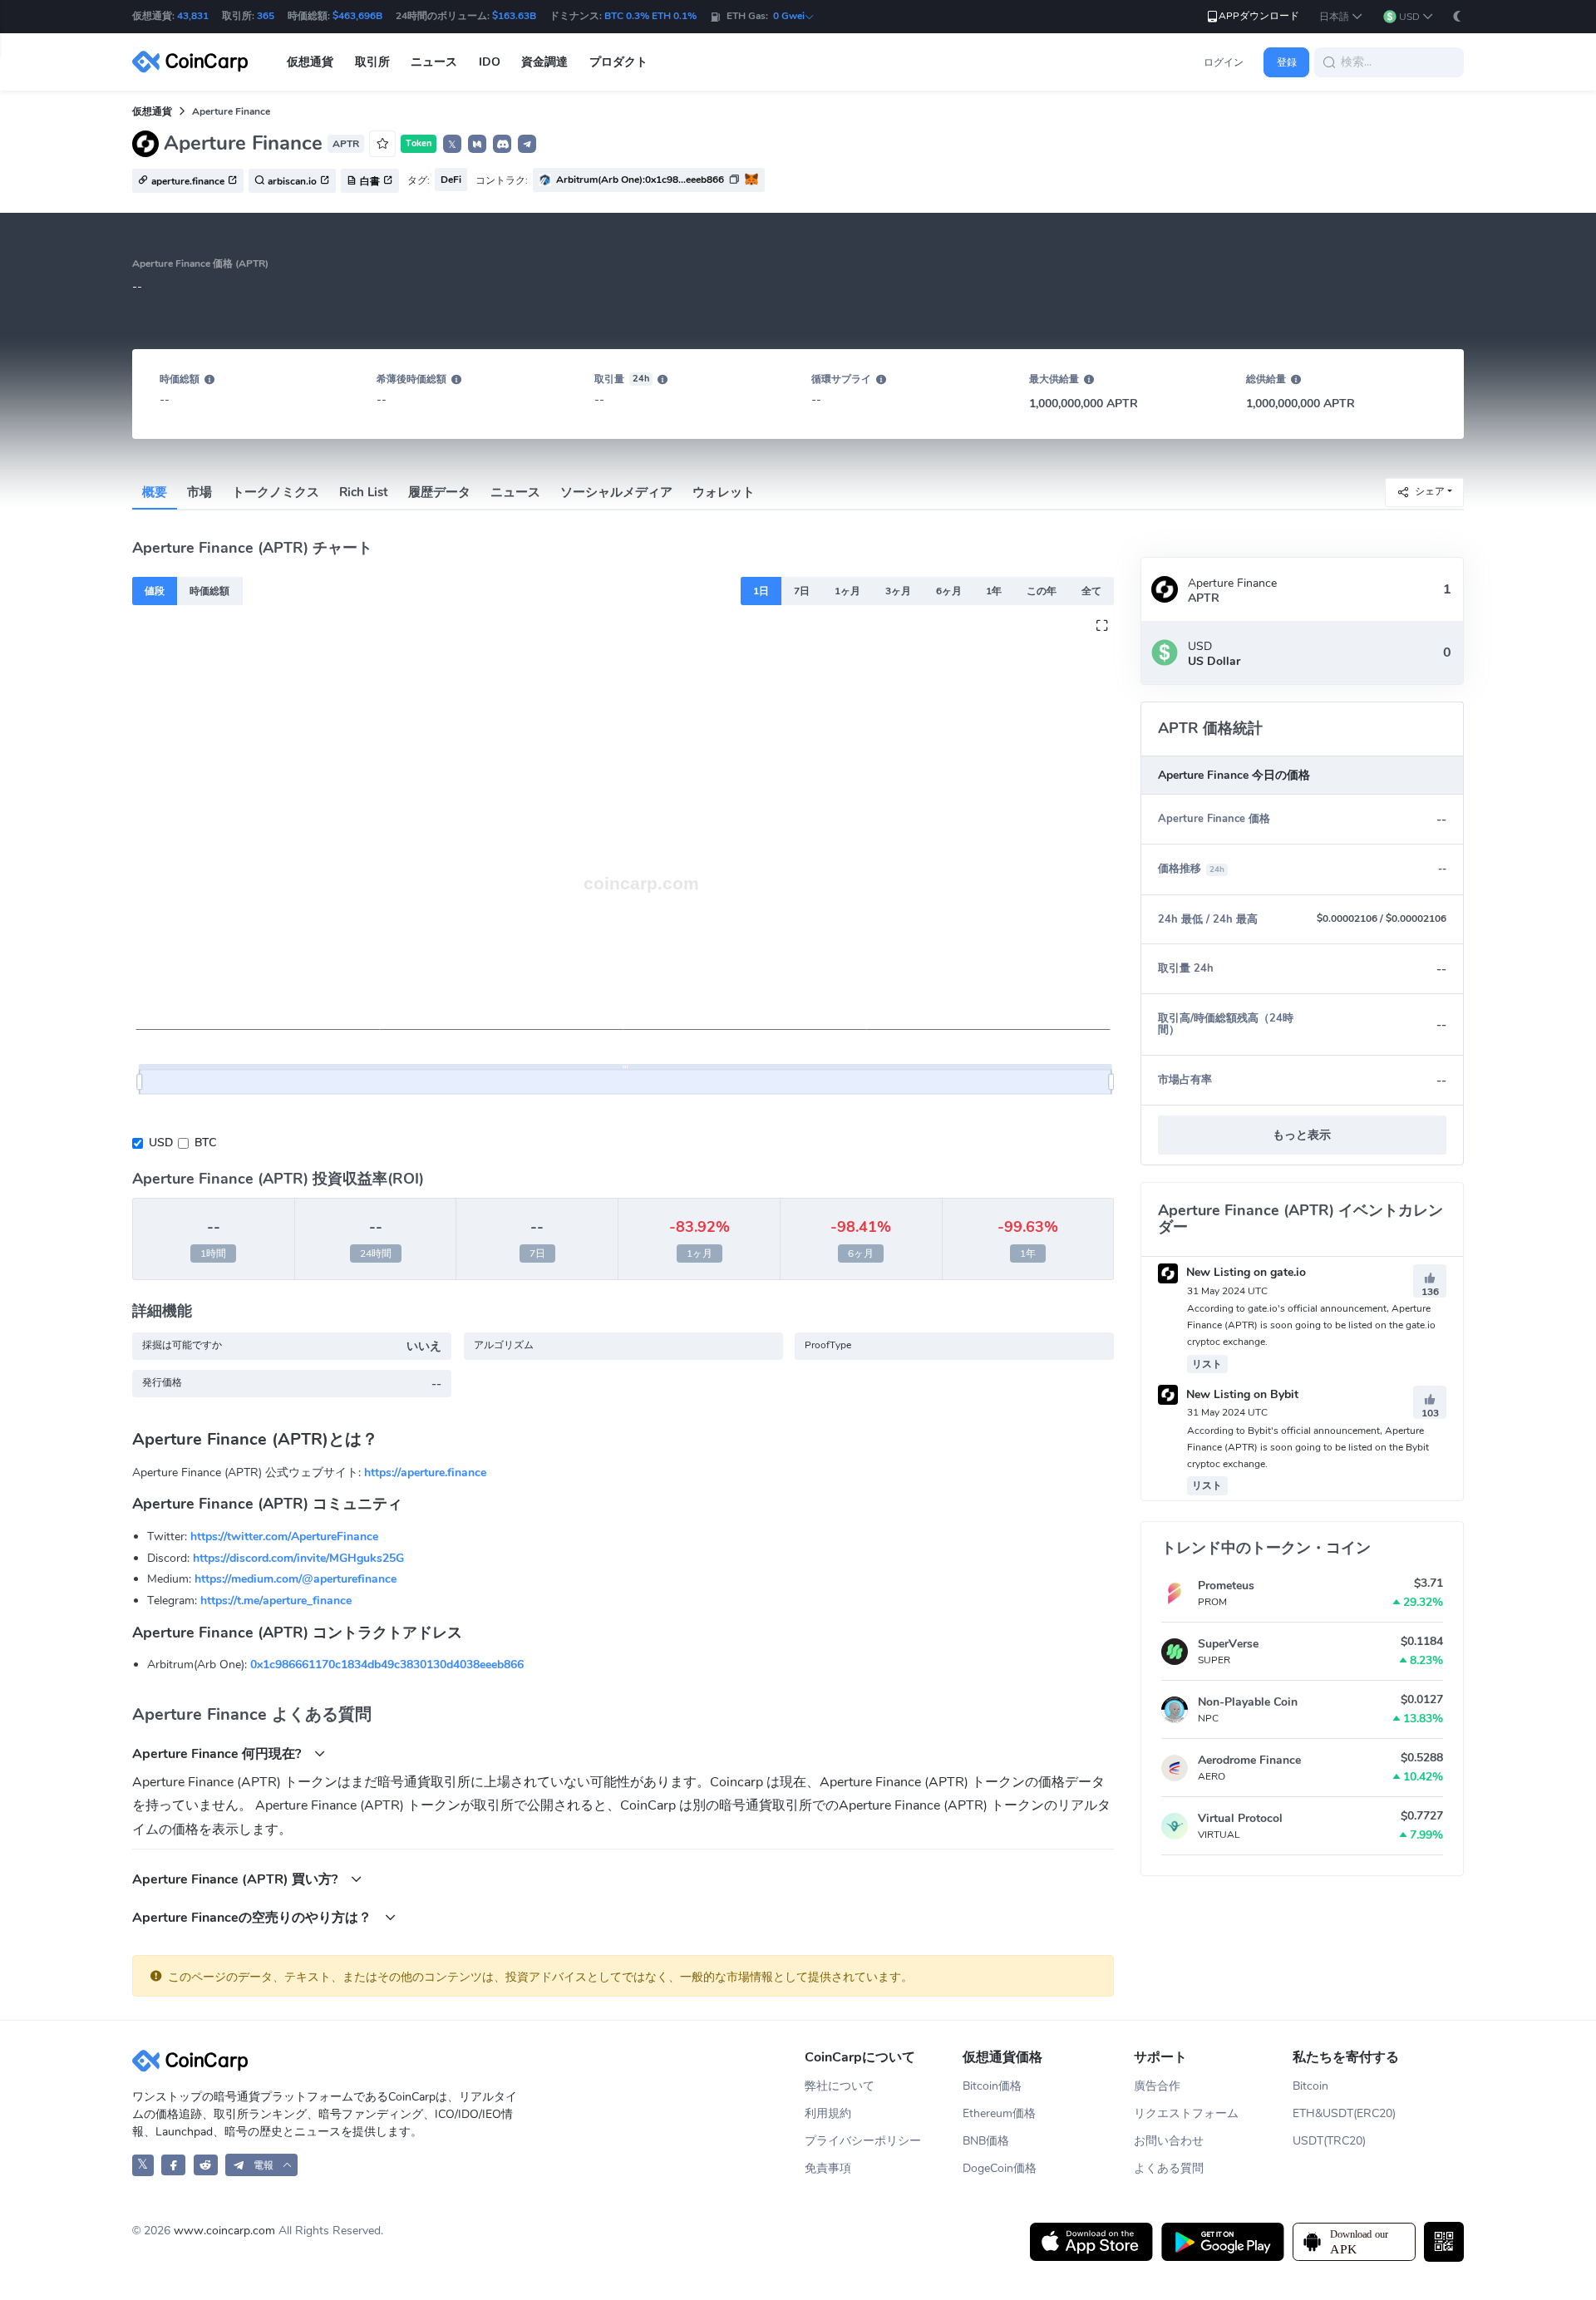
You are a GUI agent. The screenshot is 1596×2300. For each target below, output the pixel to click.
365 (266, 16)
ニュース (515, 492)
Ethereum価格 (999, 2113)
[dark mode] (1457, 16)
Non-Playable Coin (1248, 1702)
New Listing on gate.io (1244, 1272)
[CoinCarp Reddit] (206, 2165)
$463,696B (357, 16)
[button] (1341, 17)
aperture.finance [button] (188, 181)
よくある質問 (1169, 2168)
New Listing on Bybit (1241, 1394)
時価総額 (209, 591)
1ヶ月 (847, 591)
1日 (761, 591)
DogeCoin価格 (1000, 2168)
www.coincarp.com (224, 2231)
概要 (155, 492)
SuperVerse (1228, 1644)
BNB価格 (986, 2141)
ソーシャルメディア (616, 492)
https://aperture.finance (425, 1473)
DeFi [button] (451, 180)
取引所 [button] (372, 62)
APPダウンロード (1259, 16)
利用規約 (828, 2113)
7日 (802, 591)
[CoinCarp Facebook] (173, 2165)
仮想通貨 (152, 111)
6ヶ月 (949, 591)
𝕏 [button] (452, 145)
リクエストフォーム (1186, 2113)
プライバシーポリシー (863, 2141)
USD (161, 1143)
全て (1091, 591)
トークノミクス (276, 492)
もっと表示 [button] (1302, 1135)
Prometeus (1226, 1586)
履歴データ (439, 492)
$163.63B (514, 16)
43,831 (193, 16)
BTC (205, 1143)
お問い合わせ (1169, 2141)
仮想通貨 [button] (310, 62)
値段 (155, 591)
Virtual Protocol (1240, 1818)
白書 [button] (370, 181)
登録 (1287, 62)
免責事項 (828, 2168)
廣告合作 (1157, 2086)
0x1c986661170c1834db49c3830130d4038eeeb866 (387, 1665)
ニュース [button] (434, 62)
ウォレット (724, 492)
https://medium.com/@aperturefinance (296, 1579)
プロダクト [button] (618, 62)
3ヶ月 (898, 591)
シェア (1430, 491)
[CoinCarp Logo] (195, 62)
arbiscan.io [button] (292, 181)
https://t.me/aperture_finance (276, 1601)
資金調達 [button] (544, 62)
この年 (1042, 591)
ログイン (1224, 62)
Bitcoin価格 (992, 2086)
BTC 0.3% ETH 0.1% (650, 16)
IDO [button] (490, 62)
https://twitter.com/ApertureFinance (284, 1537)
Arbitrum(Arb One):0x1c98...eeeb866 (640, 180)
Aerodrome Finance (1249, 1760)
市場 (199, 492)
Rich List (364, 492)
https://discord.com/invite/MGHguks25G (298, 1558)
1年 (994, 591)
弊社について (840, 2086)
